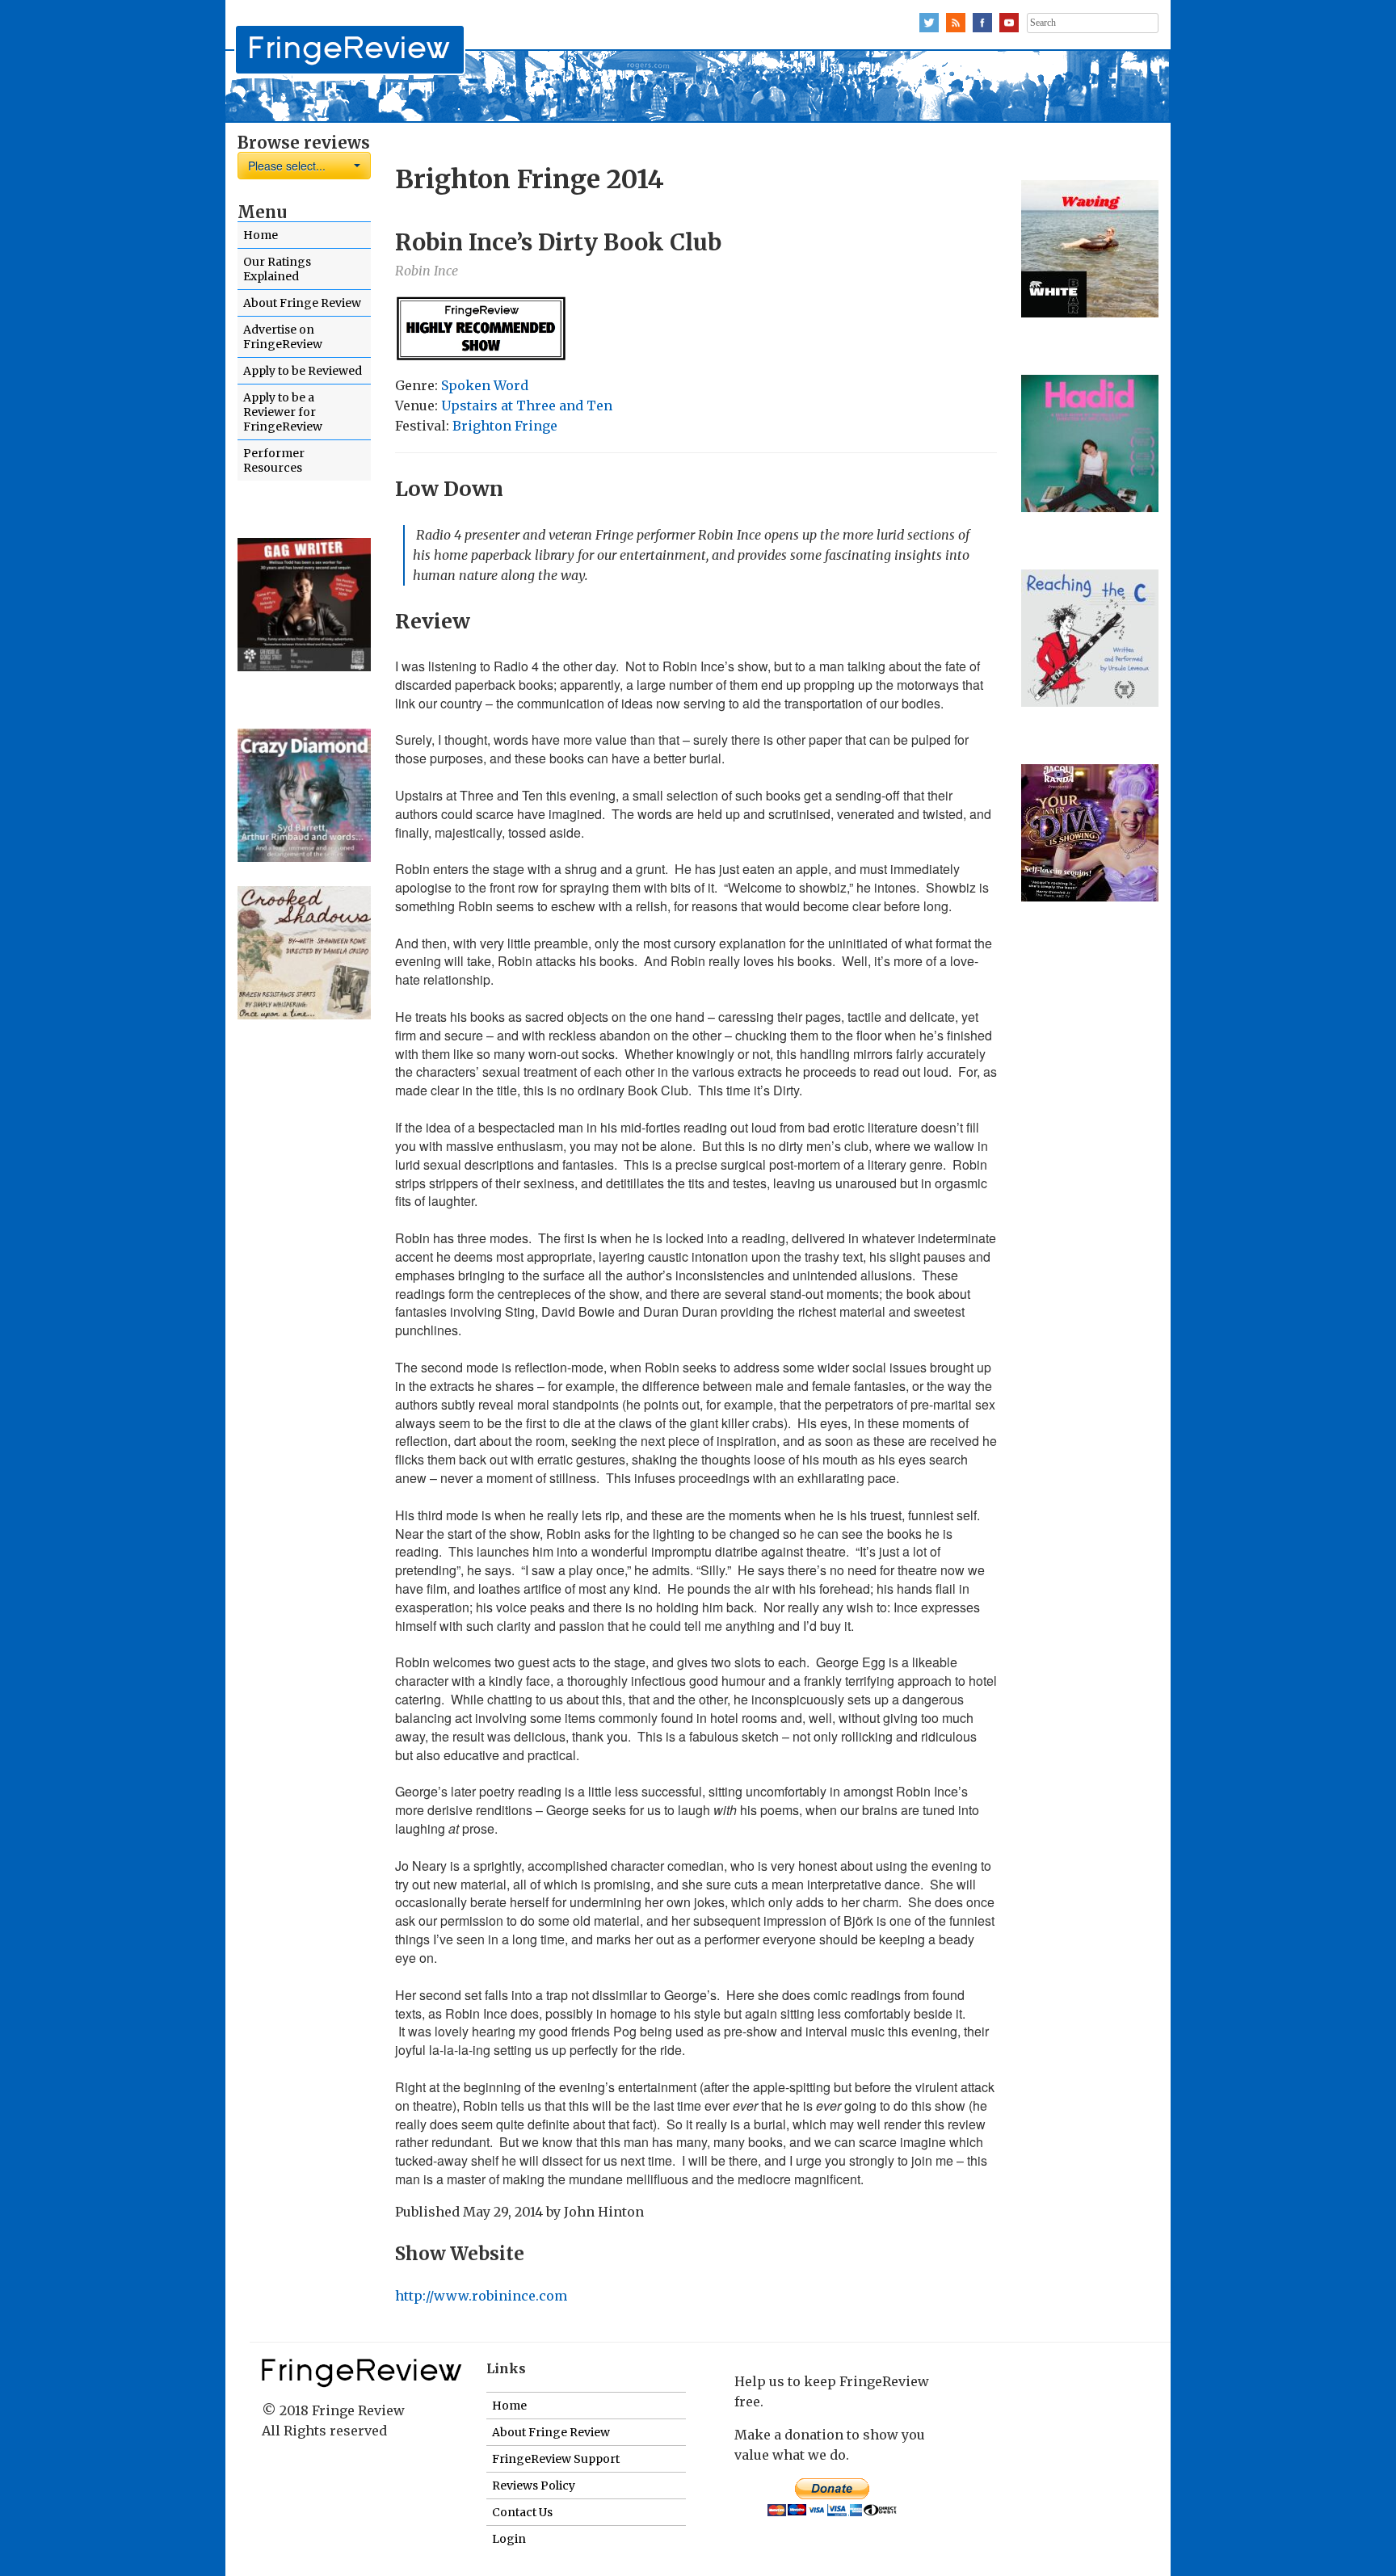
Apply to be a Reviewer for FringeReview (283, 412)
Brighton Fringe (505, 426)
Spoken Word (485, 385)
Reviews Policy (534, 2486)
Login (509, 2539)
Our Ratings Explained (277, 269)
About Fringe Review (302, 303)
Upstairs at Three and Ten (527, 406)
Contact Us (522, 2512)
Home (261, 235)
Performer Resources (274, 460)
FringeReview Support (556, 2459)
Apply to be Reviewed (303, 371)
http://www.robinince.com (483, 2296)
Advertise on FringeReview (283, 337)
